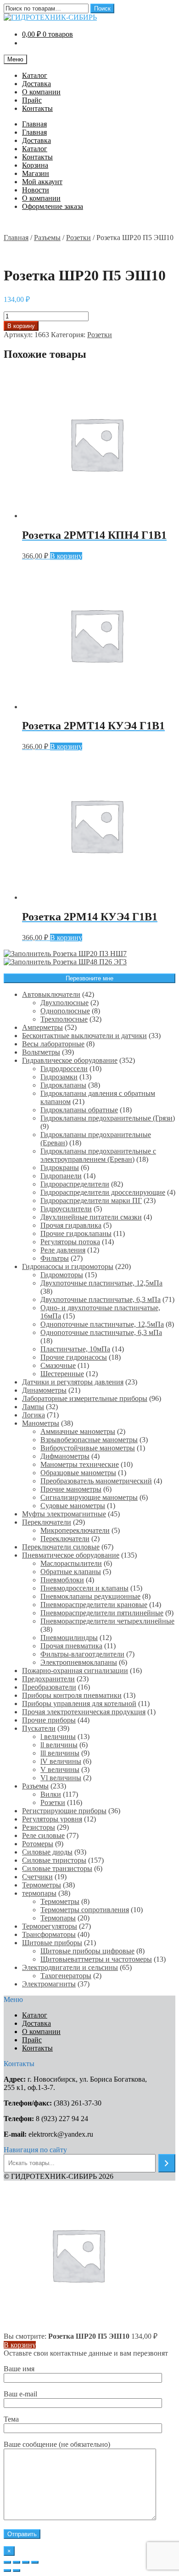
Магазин (36, 173)
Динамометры (44, 1390)
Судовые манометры (73, 1506)
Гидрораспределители (75, 1184)
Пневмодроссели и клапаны (84, 1588)
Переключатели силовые (61, 1547)
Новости (36, 190)
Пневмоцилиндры (69, 1638)
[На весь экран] (26, 2562)
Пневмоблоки (62, 1580)
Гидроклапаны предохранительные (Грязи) (108, 1118)
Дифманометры (65, 1456)
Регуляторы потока (70, 1242)
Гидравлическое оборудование (70, 1060)
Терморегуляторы (50, 1926)
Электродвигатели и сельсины (70, 1967)
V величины (60, 1769)
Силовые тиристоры (54, 1860)
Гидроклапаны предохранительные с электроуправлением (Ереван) (98, 1155)
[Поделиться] (17, 2562)
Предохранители (48, 1679)
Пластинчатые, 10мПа (75, 1349)
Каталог (35, 75)
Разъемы (47, 238)
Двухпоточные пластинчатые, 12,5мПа (101, 1283)
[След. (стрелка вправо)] (17, 2571)
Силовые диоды (47, 1852)
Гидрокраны (60, 1168)
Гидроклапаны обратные (79, 1110)
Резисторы (39, 1827)
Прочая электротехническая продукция (84, 1712)
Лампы (33, 1407)
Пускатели (39, 1728)
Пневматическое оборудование (71, 1555)
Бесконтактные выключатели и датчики (84, 1036)
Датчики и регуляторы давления (73, 1382)
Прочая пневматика (71, 1646)
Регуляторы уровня (52, 1819)
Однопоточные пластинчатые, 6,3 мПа (101, 1332)
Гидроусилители (66, 1209)
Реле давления (63, 1250)
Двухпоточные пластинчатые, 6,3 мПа (101, 1299)
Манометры (41, 1423)
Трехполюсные (64, 1019)
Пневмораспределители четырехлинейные (107, 1621)
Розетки (78, 238)
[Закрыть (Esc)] (7, 2562)
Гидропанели (61, 1176)
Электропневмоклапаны (79, 1662)
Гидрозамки (59, 1077)
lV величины (61, 1761)
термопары (39, 1893)
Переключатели (47, 1522)
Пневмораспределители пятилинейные (102, 1613)
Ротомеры (38, 1844)
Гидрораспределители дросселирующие (103, 1192)
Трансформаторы (49, 1934)
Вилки (51, 1794)
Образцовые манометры (78, 1473)
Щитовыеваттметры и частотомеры (96, 1959)
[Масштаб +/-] (35, 2562)
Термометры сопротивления (85, 1910)
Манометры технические (80, 1464)
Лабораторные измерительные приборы (85, 1398)
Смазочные (58, 1365)
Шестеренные (62, 1374)
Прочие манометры (71, 1489)
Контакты (37, 108)
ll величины (59, 1745)
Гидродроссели (64, 1069)
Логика (34, 1415)
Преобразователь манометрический (96, 1481)
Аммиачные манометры (78, 1431)
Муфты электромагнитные (64, 1514)
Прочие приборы (49, 1720)
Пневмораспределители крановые (94, 1605)
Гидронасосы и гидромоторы (68, 1266)
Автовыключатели (51, 994)
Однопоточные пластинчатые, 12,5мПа (102, 1324)
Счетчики (37, 1877)
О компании (41, 92)
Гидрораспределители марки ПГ (91, 1200)
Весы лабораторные (53, 1044)
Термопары (58, 1918)
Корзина (35, 165)
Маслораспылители (71, 1563)
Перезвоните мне (89, 978)
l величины (58, 1736)
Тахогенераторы (66, 1976)
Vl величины (61, 1778)
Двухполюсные (64, 1003)
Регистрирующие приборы (64, 1811)
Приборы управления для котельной (79, 1704)
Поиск (102, 8)
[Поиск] (167, 2163)
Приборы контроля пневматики (72, 1695)
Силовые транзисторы (57, 1868)
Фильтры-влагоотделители (82, 1654)
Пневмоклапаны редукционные (90, 1596)
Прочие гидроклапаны (76, 1233)
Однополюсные (65, 1011)
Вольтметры (41, 1052)
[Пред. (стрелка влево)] (7, 2571)
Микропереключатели (75, 1530)
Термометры (42, 1885)
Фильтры (55, 1258)
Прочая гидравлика (71, 1225)
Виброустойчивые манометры (88, 1448)
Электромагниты (49, 1984)
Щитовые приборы (52, 1943)
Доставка (36, 84)
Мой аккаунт (42, 182)
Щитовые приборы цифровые (87, 1951)
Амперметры (42, 1027)
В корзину (21, 326)
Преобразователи (49, 1687)
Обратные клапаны (71, 1572)
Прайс (32, 100)
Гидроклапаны (63, 1085)
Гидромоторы (62, 1275)
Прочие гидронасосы (74, 1357)
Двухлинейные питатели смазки (91, 1217)
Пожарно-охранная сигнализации (75, 1671)
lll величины (60, 1753)
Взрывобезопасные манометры (89, 1440)
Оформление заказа (53, 206)
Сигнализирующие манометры (89, 1497)
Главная (34, 124)
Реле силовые (43, 1835)
